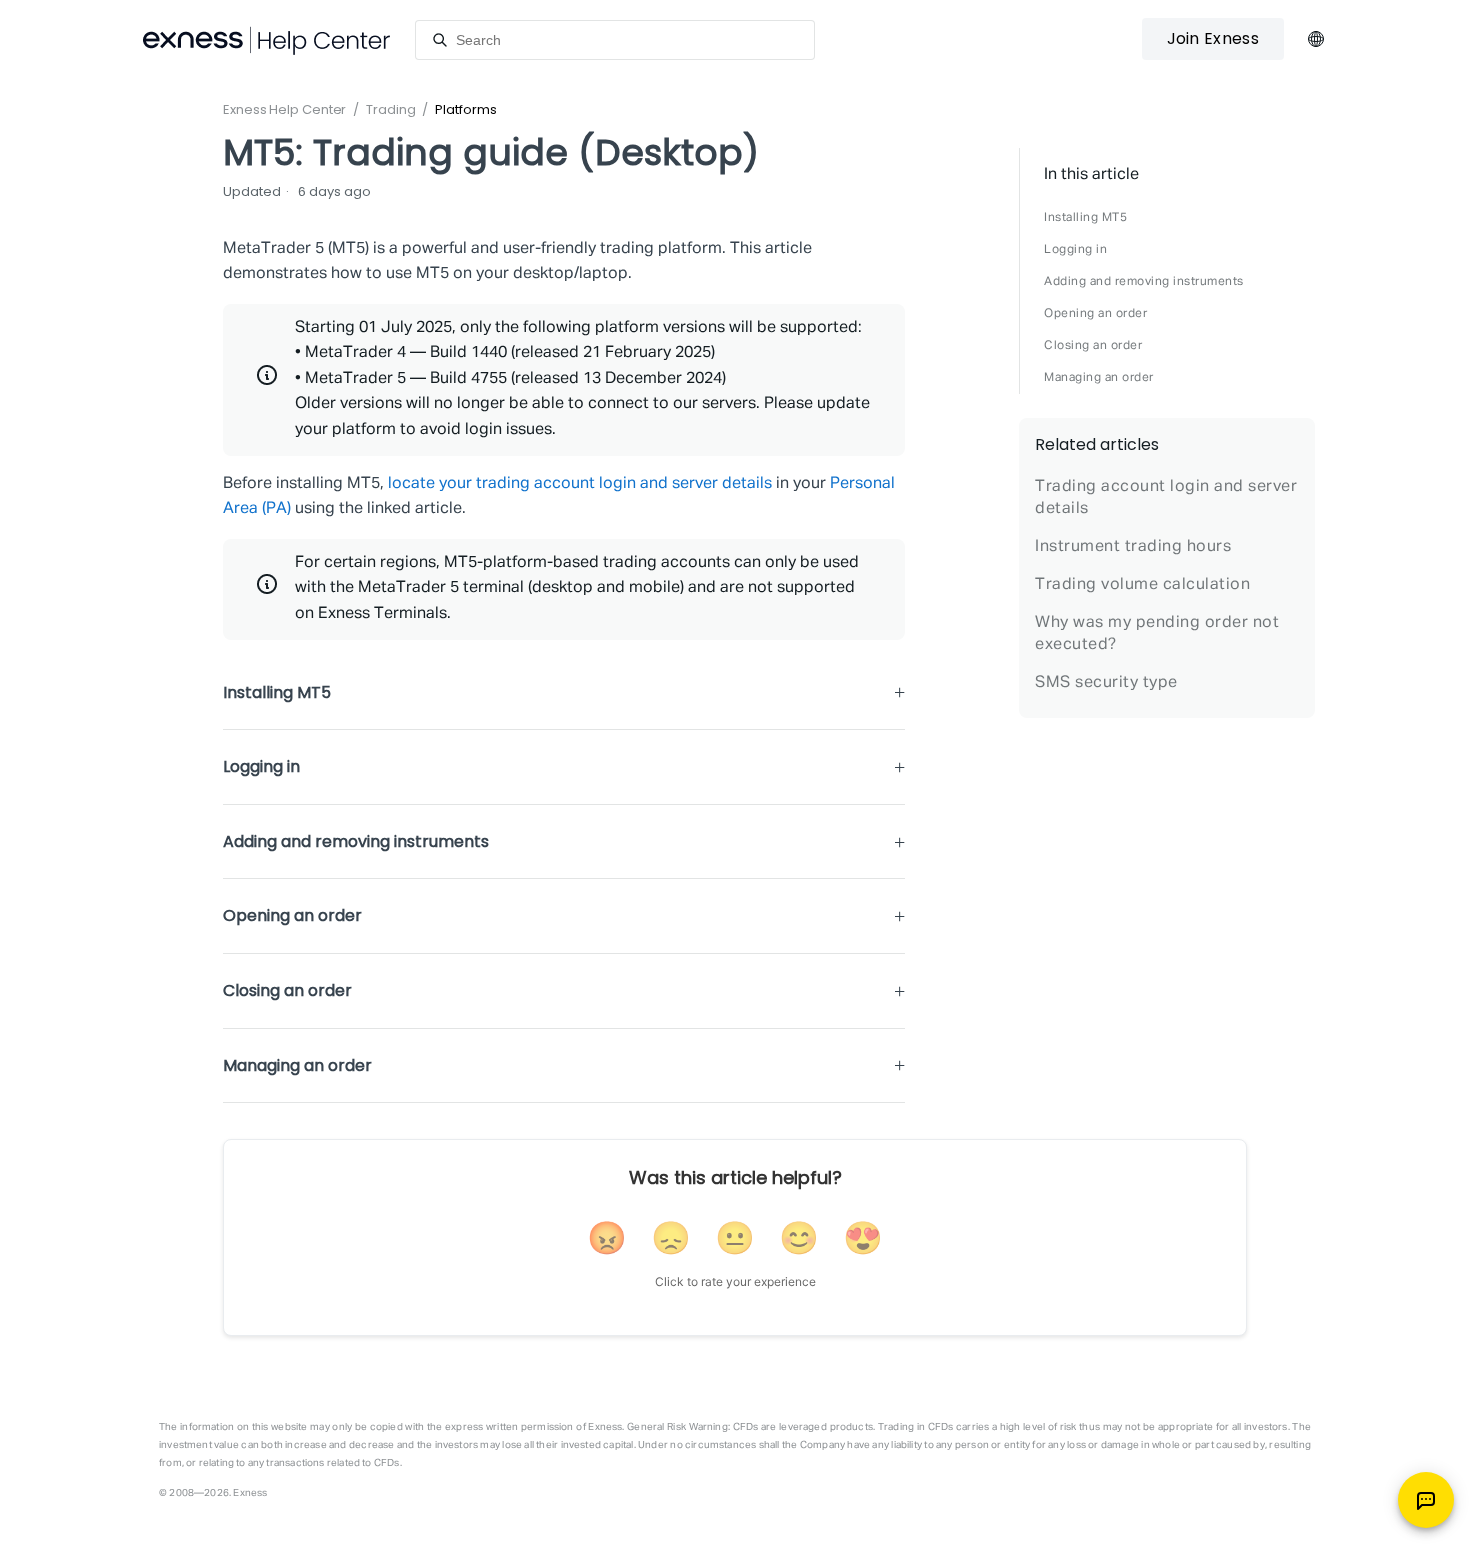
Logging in (1075, 250)
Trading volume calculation (1142, 585)
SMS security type (1106, 683)
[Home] (267, 40)
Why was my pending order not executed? (1157, 634)
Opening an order (1095, 314)
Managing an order (1099, 378)
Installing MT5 (1085, 218)
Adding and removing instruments (1144, 282)
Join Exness (1213, 38)
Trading (390, 109)
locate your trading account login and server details (580, 484)
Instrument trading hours (1133, 547)
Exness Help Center (284, 109)
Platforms (465, 109)
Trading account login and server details (1166, 498)
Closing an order (1093, 346)
